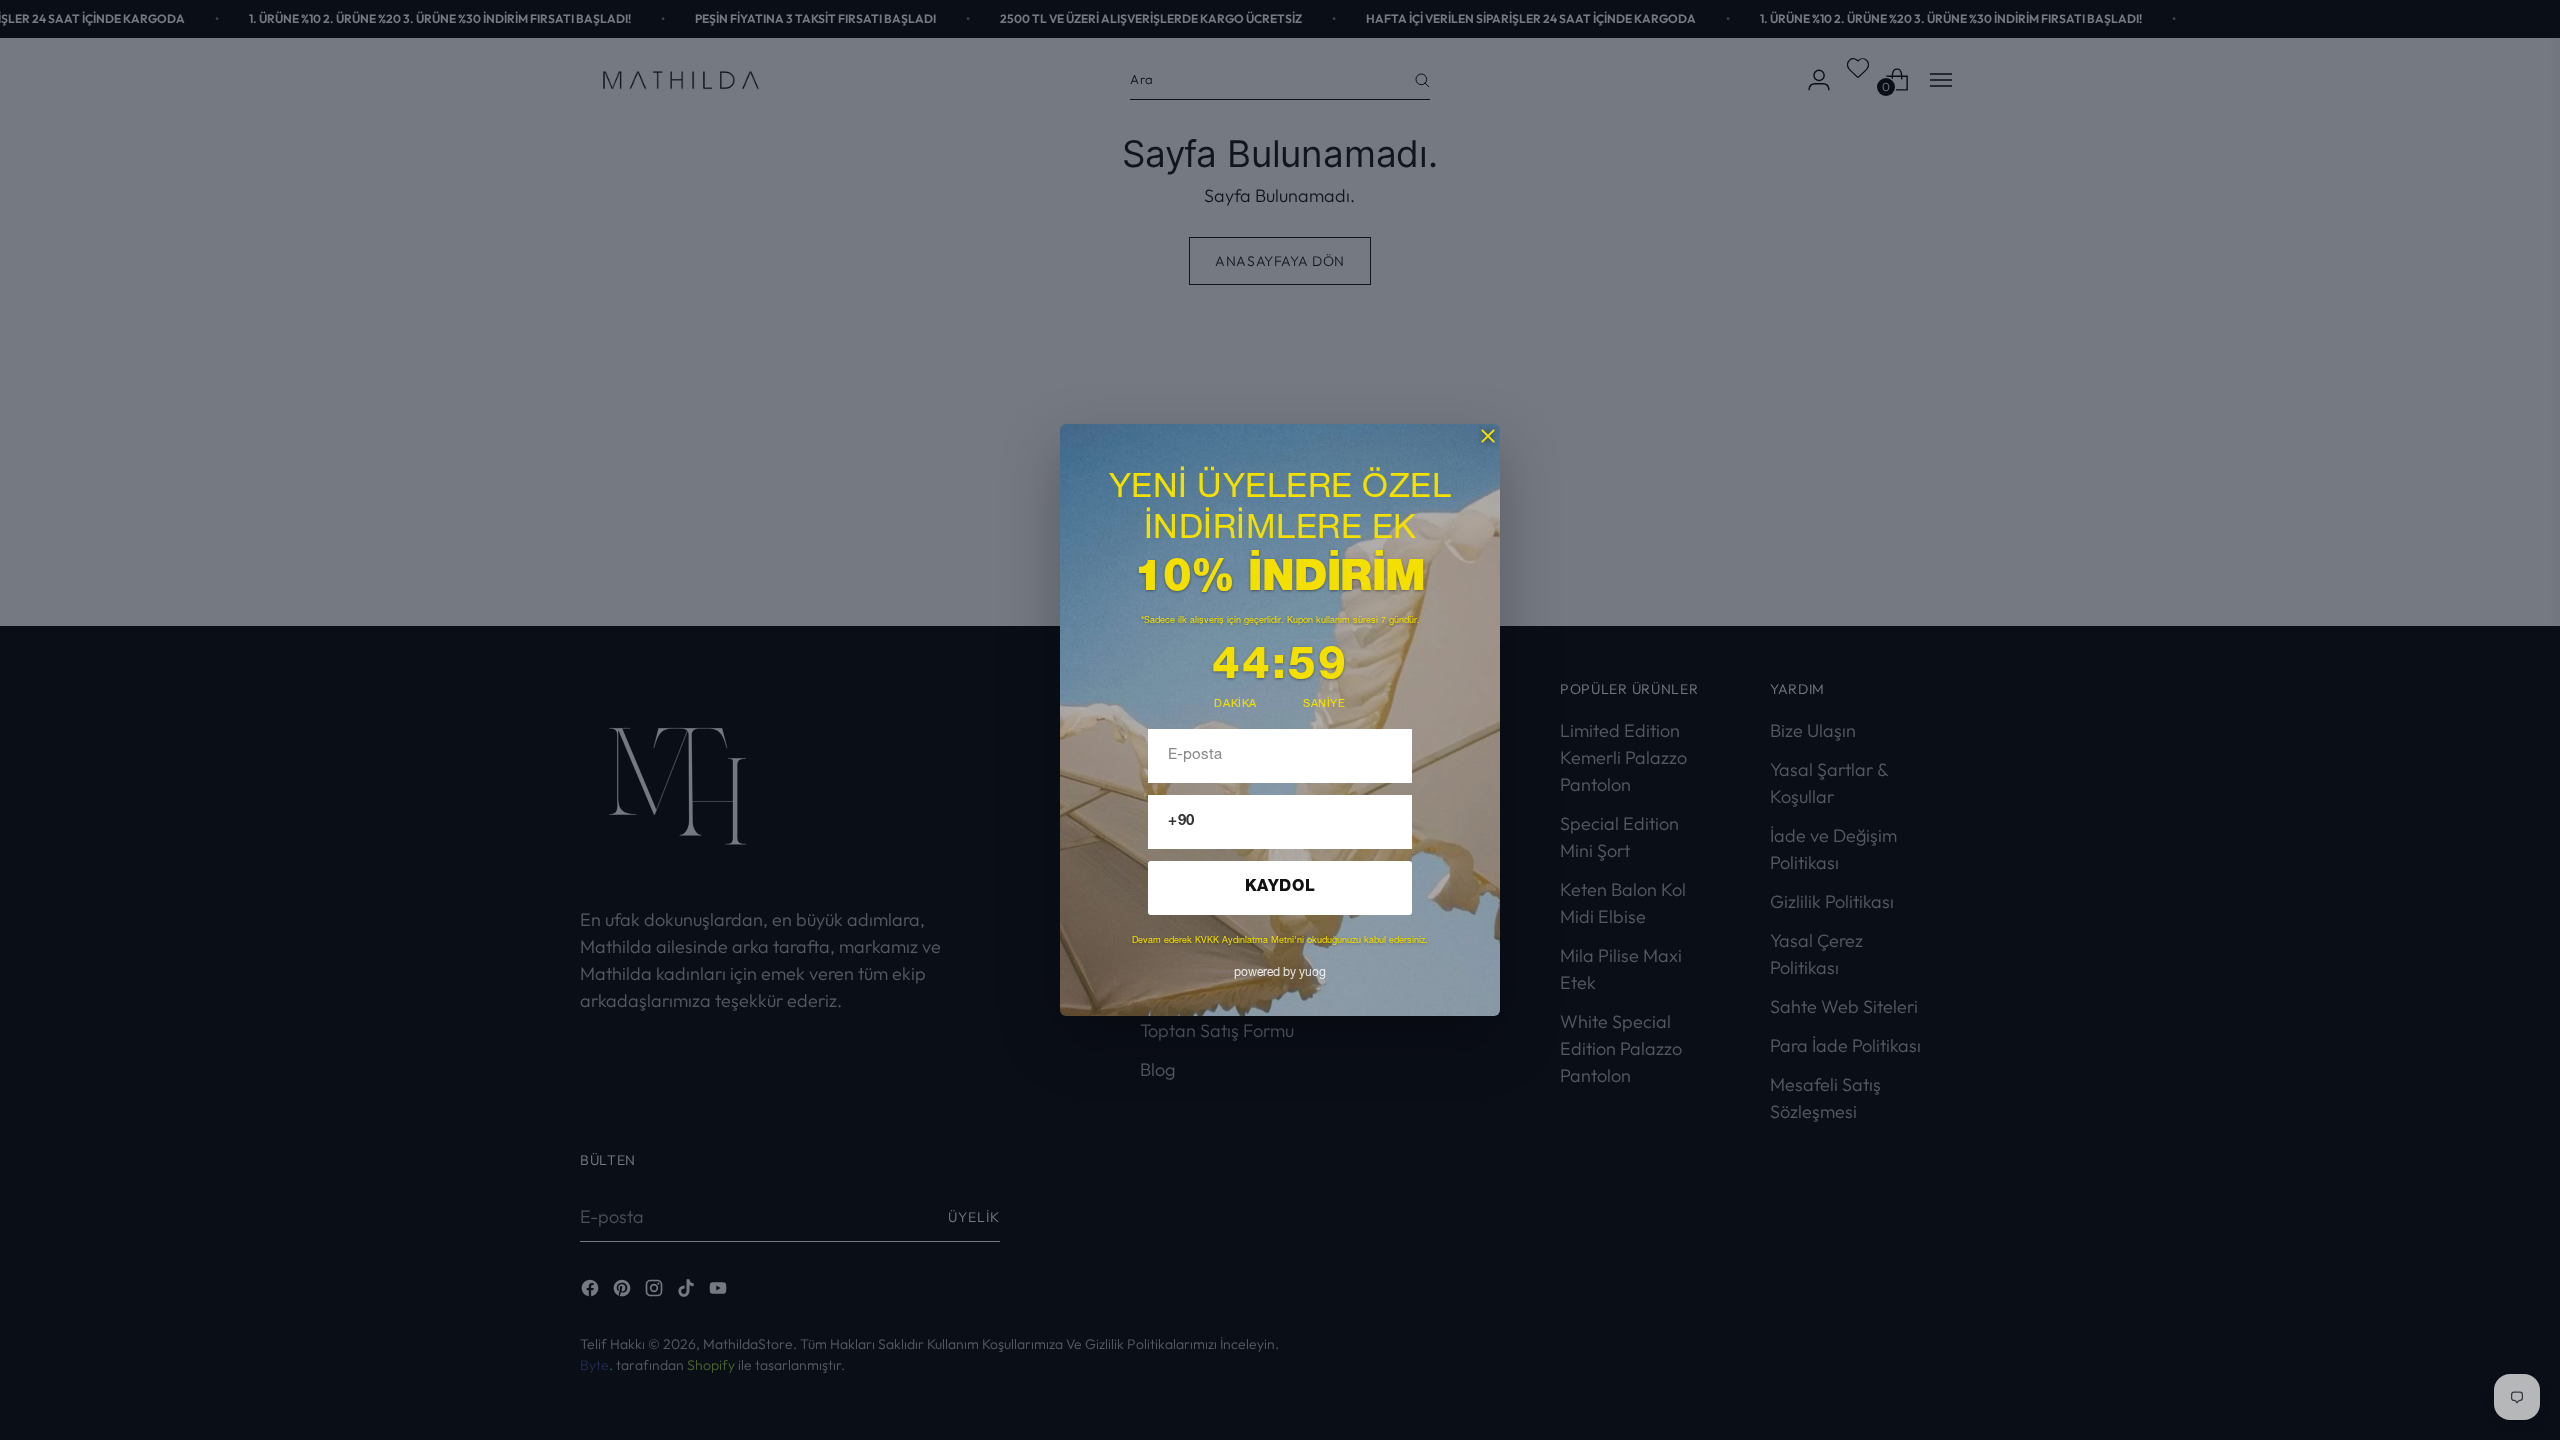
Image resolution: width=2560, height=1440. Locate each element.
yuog (1280, 973)
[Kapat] (1488, 436)
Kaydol (1280, 888)
